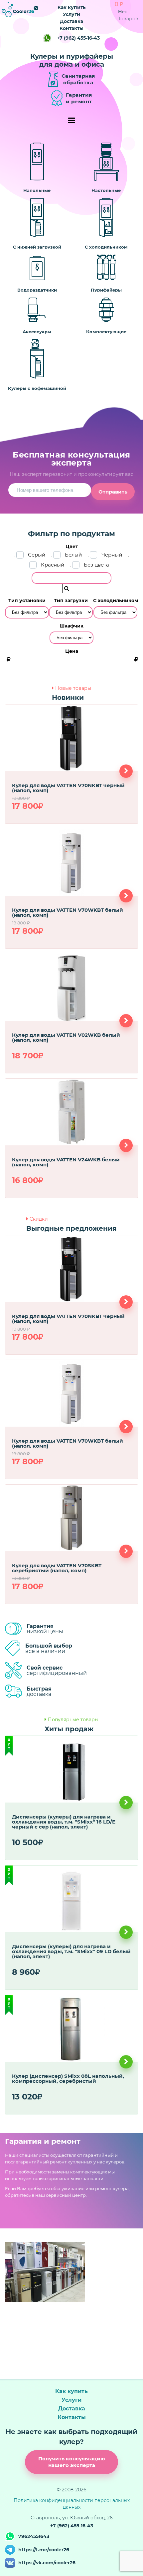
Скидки (39, 1219)
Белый (73, 555)
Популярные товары (73, 1720)
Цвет (72, 547)
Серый (37, 555)
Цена (72, 651)
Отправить (113, 492)
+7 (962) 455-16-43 (78, 38)
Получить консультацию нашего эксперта (72, 2462)
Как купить (71, 7)
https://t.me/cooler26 (44, 2550)
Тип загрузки (71, 601)
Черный (112, 555)
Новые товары (73, 688)
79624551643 (34, 2536)
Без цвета (96, 565)
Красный (53, 565)
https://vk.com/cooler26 (47, 2563)
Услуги (71, 14)
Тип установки (27, 601)
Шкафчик (71, 626)
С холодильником (116, 601)
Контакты (71, 28)
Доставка (71, 21)
